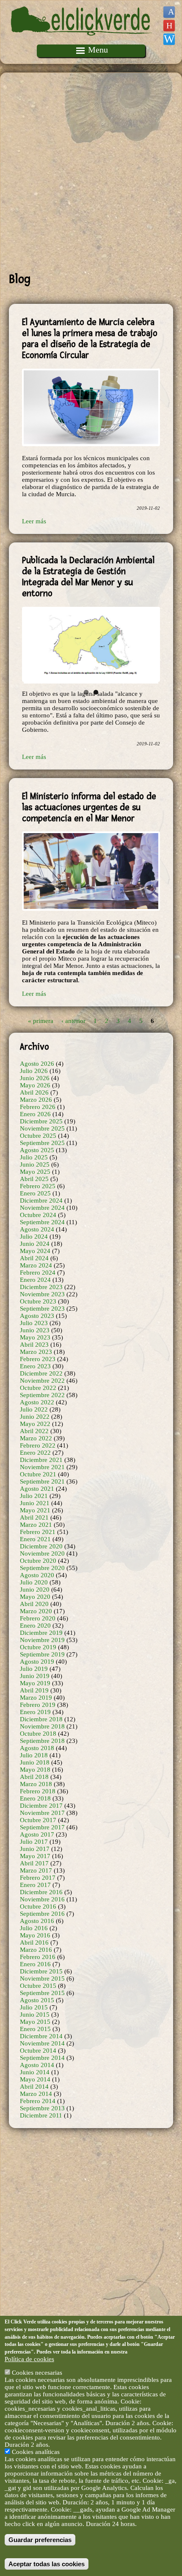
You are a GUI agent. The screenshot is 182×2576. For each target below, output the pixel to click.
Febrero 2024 (38, 1273)
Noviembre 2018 (42, 1726)
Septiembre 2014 (42, 2058)
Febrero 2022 (38, 1445)
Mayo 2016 (35, 1935)
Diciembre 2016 (41, 1892)
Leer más (34, 521)
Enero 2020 (35, 1626)
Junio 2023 (35, 1330)
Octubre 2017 (38, 1820)
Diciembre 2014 (41, 2036)
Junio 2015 (35, 2015)
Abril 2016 (34, 1942)
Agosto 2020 (37, 1575)
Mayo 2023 (35, 1337)
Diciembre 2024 (41, 1200)
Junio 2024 (35, 1244)
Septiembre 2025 (42, 1143)
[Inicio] (82, 41)
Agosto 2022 (37, 1402)
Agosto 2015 (37, 2000)
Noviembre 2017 (42, 1813)
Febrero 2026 (38, 1107)
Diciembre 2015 (41, 1971)
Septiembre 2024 (42, 1222)
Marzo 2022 (36, 1438)
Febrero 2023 (38, 1359)
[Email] (169, 39)
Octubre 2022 (38, 1388)
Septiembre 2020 (42, 1568)
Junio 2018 (35, 1762)
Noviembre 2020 (42, 1553)
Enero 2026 (35, 1114)
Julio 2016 (34, 1928)
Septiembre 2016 (42, 1914)
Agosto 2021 (37, 1489)
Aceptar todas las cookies (47, 2564)
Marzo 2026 (36, 1100)
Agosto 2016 (37, 1921)
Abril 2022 (34, 1431)
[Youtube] (169, 26)
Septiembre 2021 (42, 1481)
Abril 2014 (34, 2087)
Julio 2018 (34, 1755)
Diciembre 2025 (41, 1121)
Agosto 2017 (37, 1834)
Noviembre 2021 (42, 1467)
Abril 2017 (34, 1863)
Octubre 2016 (38, 1906)
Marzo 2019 (36, 1698)
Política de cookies (29, 2359)
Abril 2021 (34, 1517)
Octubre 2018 (38, 1734)
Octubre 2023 (38, 1301)
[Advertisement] (91, 172)
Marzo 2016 (36, 1950)
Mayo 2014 (35, 2079)
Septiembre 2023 (42, 1309)
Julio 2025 (34, 1157)
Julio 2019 (34, 1669)
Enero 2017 (35, 1885)
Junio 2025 (35, 1164)
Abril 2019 (34, 1690)
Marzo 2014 (36, 2094)
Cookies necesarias (37, 2373)
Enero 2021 (35, 1539)
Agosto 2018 (37, 1748)
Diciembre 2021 (41, 1460)
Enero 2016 (35, 1964)
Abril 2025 (34, 1179)
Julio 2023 (34, 1323)
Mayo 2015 (35, 2022)
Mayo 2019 (35, 1683)
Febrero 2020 (38, 1618)
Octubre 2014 (38, 2051)
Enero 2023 (35, 1366)
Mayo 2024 (35, 1251)
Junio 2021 (35, 1503)
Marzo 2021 (36, 1525)
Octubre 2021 (38, 1474)
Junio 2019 (35, 1676)
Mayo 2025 (35, 1172)
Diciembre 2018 (41, 1719)
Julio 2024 (34, 1237)
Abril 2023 (34, 1345)
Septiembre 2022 (42, 1395)
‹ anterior (73, 1020)
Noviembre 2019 (42, 1640)
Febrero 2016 (38, 1957)
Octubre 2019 (38, 1647)
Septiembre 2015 (42, 1993)
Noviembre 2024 (42, 1208)
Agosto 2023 (37, 1316)
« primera (41, 1020)
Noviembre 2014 (42, 2043)
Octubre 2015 (38, 1986)
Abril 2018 (34, 1777)
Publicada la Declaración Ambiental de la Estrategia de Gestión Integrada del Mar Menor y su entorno (88, 577)
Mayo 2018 (35, 1770)
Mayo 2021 (35, 1510)
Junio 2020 (35, 1590)
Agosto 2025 (37, 1150)
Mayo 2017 (35, 1856)
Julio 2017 (34, 1842)
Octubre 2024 (38, 1215)
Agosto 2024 (37, 1229)
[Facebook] (169, 12)
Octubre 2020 (38, 1561)
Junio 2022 (35, 1417)
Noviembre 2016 (42, 1899)
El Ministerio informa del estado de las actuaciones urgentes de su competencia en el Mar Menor (89, 807)
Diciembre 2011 (41, 2115)
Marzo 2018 (36, 1784)
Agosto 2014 (37, 2065)
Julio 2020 (34, 1582)
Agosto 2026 (37, 1064)
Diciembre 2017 (41, 1806)
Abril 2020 (34, 1604)
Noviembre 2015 (42, 1979)
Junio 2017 (35, 1849)
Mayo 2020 (35, 1597)
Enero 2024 (35, 1280)
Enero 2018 (35, 1798)
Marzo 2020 (36, 1611)
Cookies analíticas (36, 2452)
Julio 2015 (34, 2007)
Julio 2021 (34, 1496)
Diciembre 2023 (41, 1287)
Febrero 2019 (38, 1705)
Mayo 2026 (35, 1085)
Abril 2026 (34, 1092)
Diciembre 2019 (41, 1633)
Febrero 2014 (38, 2101)
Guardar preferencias (40, 2540)
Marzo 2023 (36, 1352)
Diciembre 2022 (41, 1373)
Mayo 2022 (35, 1424)
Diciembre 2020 (41, 1546)
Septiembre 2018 (42, 1741)
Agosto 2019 (37, 1662)
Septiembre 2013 (42, 2108)
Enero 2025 (35, 1193)
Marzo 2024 (36, 1265)
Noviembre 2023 (42, 1294)
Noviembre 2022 (42, 1381)
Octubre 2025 (38, 1136)
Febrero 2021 (38, 1532)
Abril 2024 (34, 1258)
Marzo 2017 (36, 1870)
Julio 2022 (34, 1409)
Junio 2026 (35, 1078)
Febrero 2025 (38, 1186)
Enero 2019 (35, 1712)
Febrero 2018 (38, 1791)
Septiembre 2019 (42, 1654)
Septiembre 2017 (42, 1827)
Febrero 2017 (38, 1878)
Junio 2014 (35, 2072)
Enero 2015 (35, 2029)
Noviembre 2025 (42, 1128)
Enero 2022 (35, 1453)
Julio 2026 (34, 1071)
